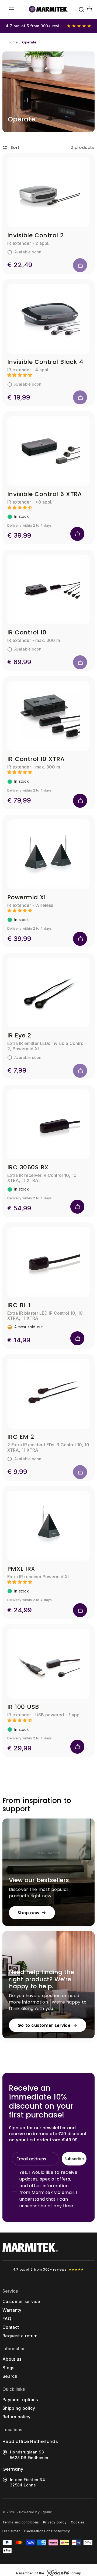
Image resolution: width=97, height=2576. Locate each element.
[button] (11, 9)
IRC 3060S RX (28, 1167)
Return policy (16, 2417)
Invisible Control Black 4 (45, 362)
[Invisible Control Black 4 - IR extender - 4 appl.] (48, 319)
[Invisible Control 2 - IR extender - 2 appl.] (48, 192)
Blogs (8, 2368)
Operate (29, 42)
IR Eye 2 (19, 1035)
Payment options (20, 2400)
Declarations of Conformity (47, 2531)
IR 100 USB (23, 1707)
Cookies (78, 2522)
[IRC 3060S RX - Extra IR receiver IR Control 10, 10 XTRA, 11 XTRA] (48, 1124)
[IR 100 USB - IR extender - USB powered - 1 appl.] (48, 1664)
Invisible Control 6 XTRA (45, 494)
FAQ (7, 2319)
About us (12, 2359)
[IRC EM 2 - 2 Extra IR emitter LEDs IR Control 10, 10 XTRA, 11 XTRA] (48, 1394)
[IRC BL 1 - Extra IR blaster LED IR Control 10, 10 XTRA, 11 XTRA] (48, 1262)
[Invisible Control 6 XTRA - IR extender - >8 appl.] (48, 451)
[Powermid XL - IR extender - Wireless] (48, 854)
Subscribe (74, 2159)
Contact (11, 2327)
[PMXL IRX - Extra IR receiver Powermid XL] (48, 1526)
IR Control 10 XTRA (36, 759)
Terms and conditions (21, 2522)
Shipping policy (19, 2408)
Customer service (21, 2301)
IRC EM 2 (21, 1437)
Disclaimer (11, 2531)
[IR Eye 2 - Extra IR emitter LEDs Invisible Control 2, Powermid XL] (48, 992)
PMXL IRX (21, 1569)
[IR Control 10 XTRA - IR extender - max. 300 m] (48, 716)
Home (13, 42)
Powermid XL (27, 897)
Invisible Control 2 (36, 235)
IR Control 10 (27, 632)
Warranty (12, 2310)
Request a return (20, 2336)
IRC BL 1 (19, 1305)
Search (10, 2376)
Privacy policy (55, 2522)
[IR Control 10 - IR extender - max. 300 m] (48, 589)
